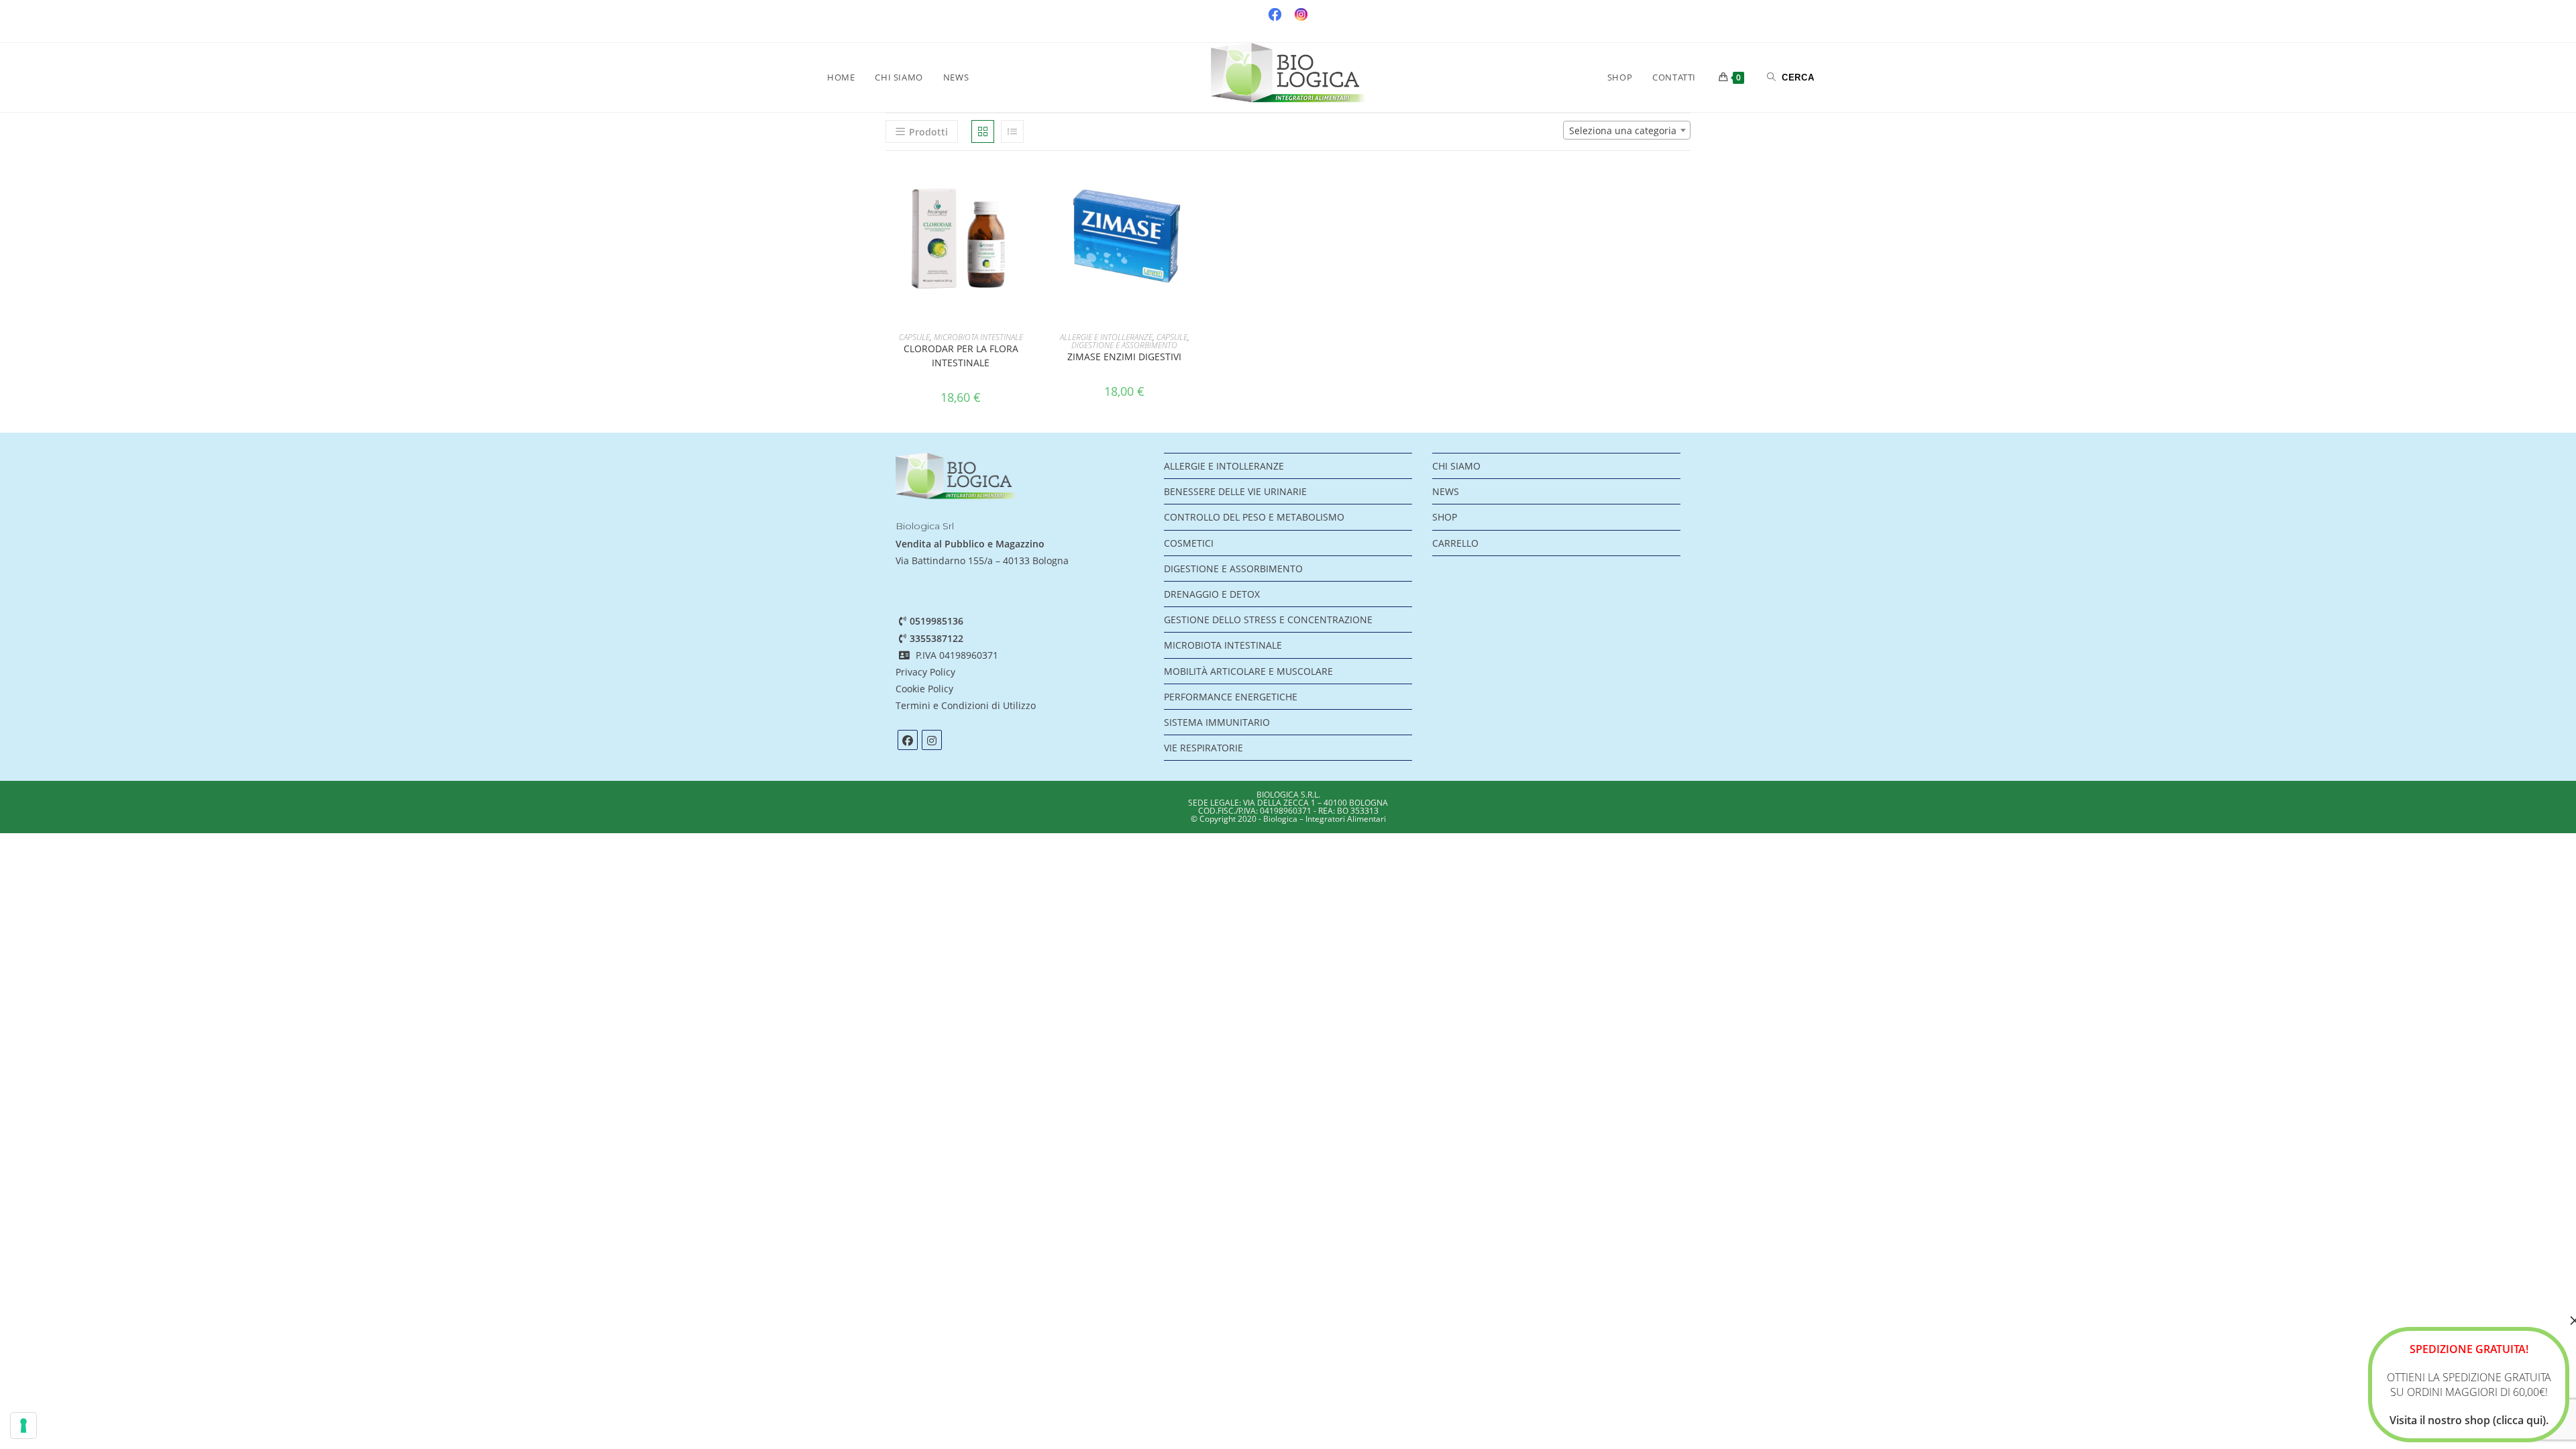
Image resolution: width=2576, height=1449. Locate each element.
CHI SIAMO (1456, 466)
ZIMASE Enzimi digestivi (1124, 357)
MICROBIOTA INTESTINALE (978, 337)
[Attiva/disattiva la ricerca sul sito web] (1791, 77)
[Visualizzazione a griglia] (983, 131)
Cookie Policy (924, 689)
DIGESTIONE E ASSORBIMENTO (1124, 345)
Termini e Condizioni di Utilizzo (967, 705)
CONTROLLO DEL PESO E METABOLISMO (1254, 517)
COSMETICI (1189, 543)
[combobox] (1627, 130)
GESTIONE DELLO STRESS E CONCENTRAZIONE (1268, 620)
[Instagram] (932, 740)
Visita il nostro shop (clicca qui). (2469, 1420)
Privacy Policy (925, 672)
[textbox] (1627, 131)
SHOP (1445, 517)
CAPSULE (914, 337)
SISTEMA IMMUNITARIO (1217, 722)
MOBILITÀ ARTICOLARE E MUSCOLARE (1248, 671)
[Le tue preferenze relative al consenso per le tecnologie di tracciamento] (23, 1426)
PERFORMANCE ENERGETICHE (1231, 697)
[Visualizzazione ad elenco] (1012, 131)
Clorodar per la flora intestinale (961, 356)
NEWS (1446, 491)
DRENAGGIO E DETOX (1212, 594)
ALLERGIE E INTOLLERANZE (1106, 337)
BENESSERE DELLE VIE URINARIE (1235, 491)
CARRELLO (1455, 543)
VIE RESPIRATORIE (1203, 748)
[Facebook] (908, 740)
